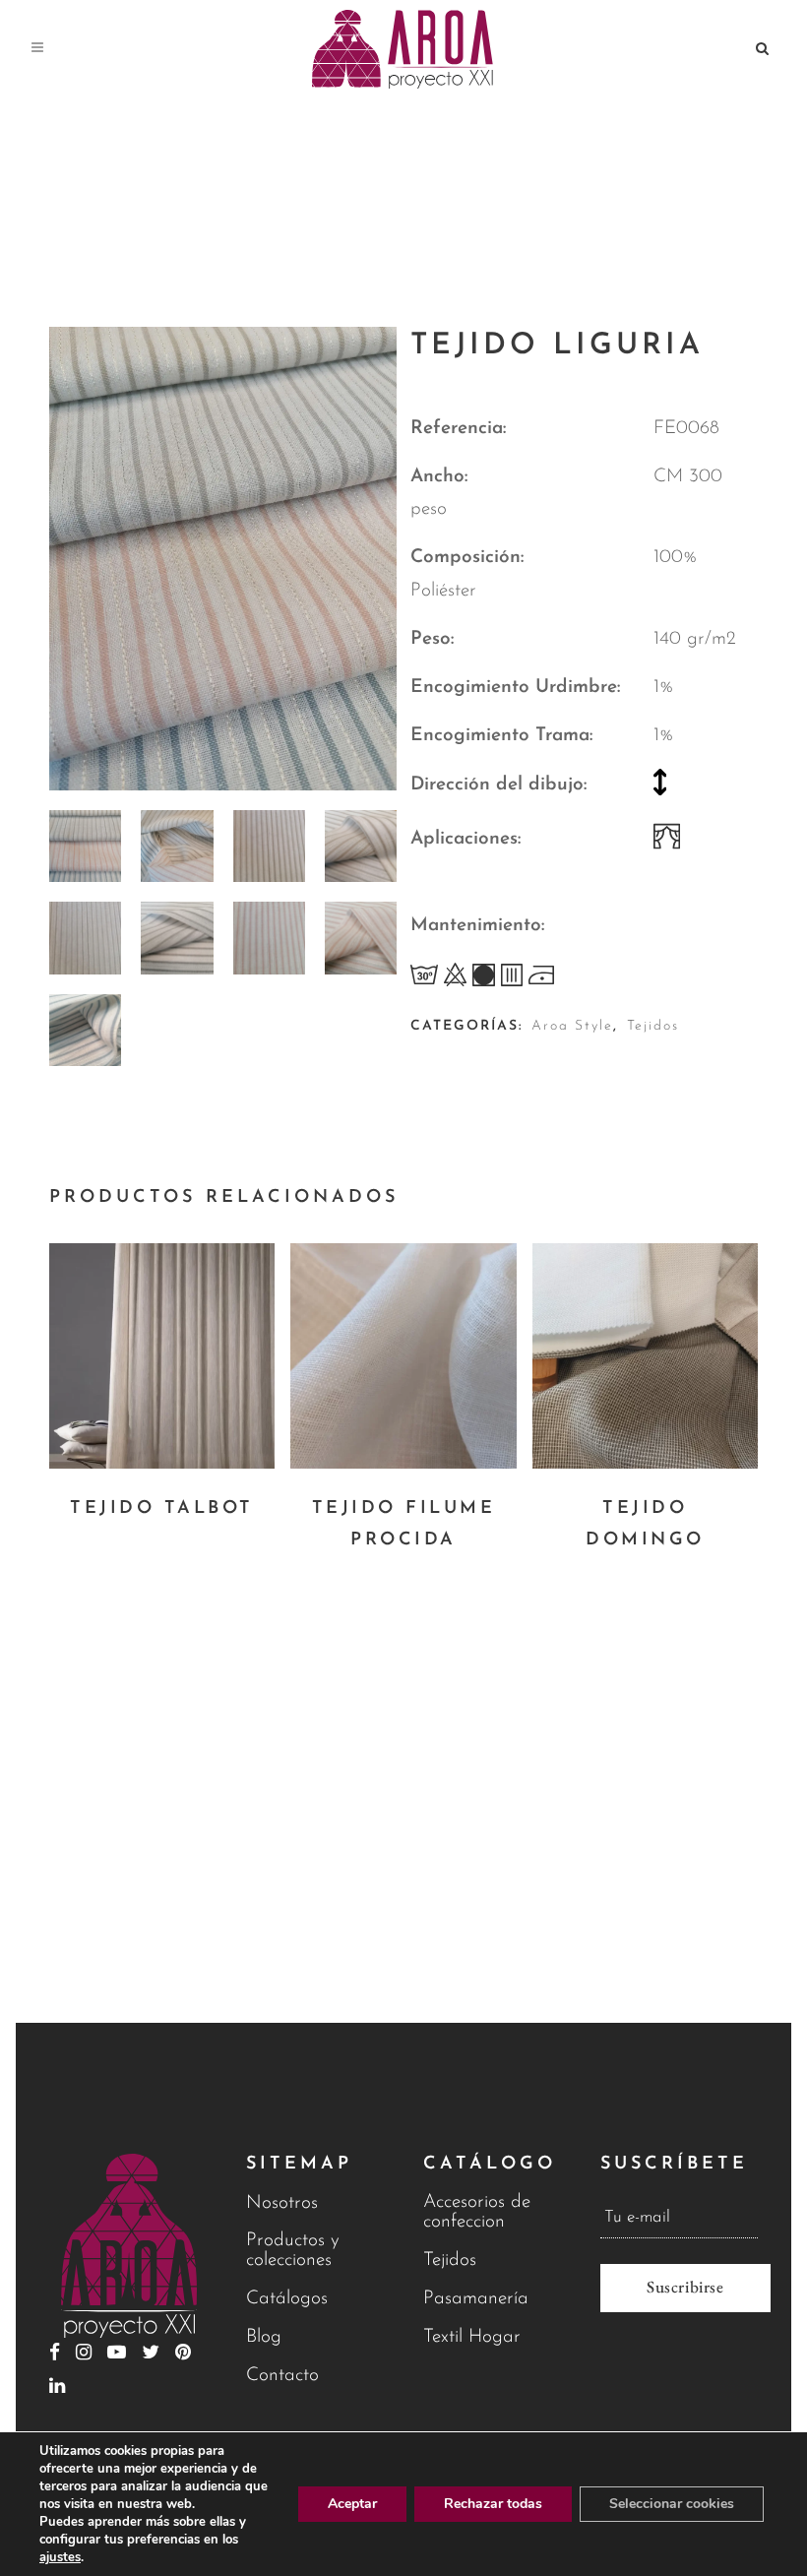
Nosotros (282, 2203)
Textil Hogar (472, 2337)
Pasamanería (476, 2299)
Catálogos (287, 2299)
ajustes (60, 2557)
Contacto (282, 2376)
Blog (264, 2337)
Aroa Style (572, 1026)
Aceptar (352, 2504)
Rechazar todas (493, 2504)
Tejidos (653, 1026)
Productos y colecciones (293, 2251)
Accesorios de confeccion (477, 2212)
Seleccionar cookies (672, 2504)
